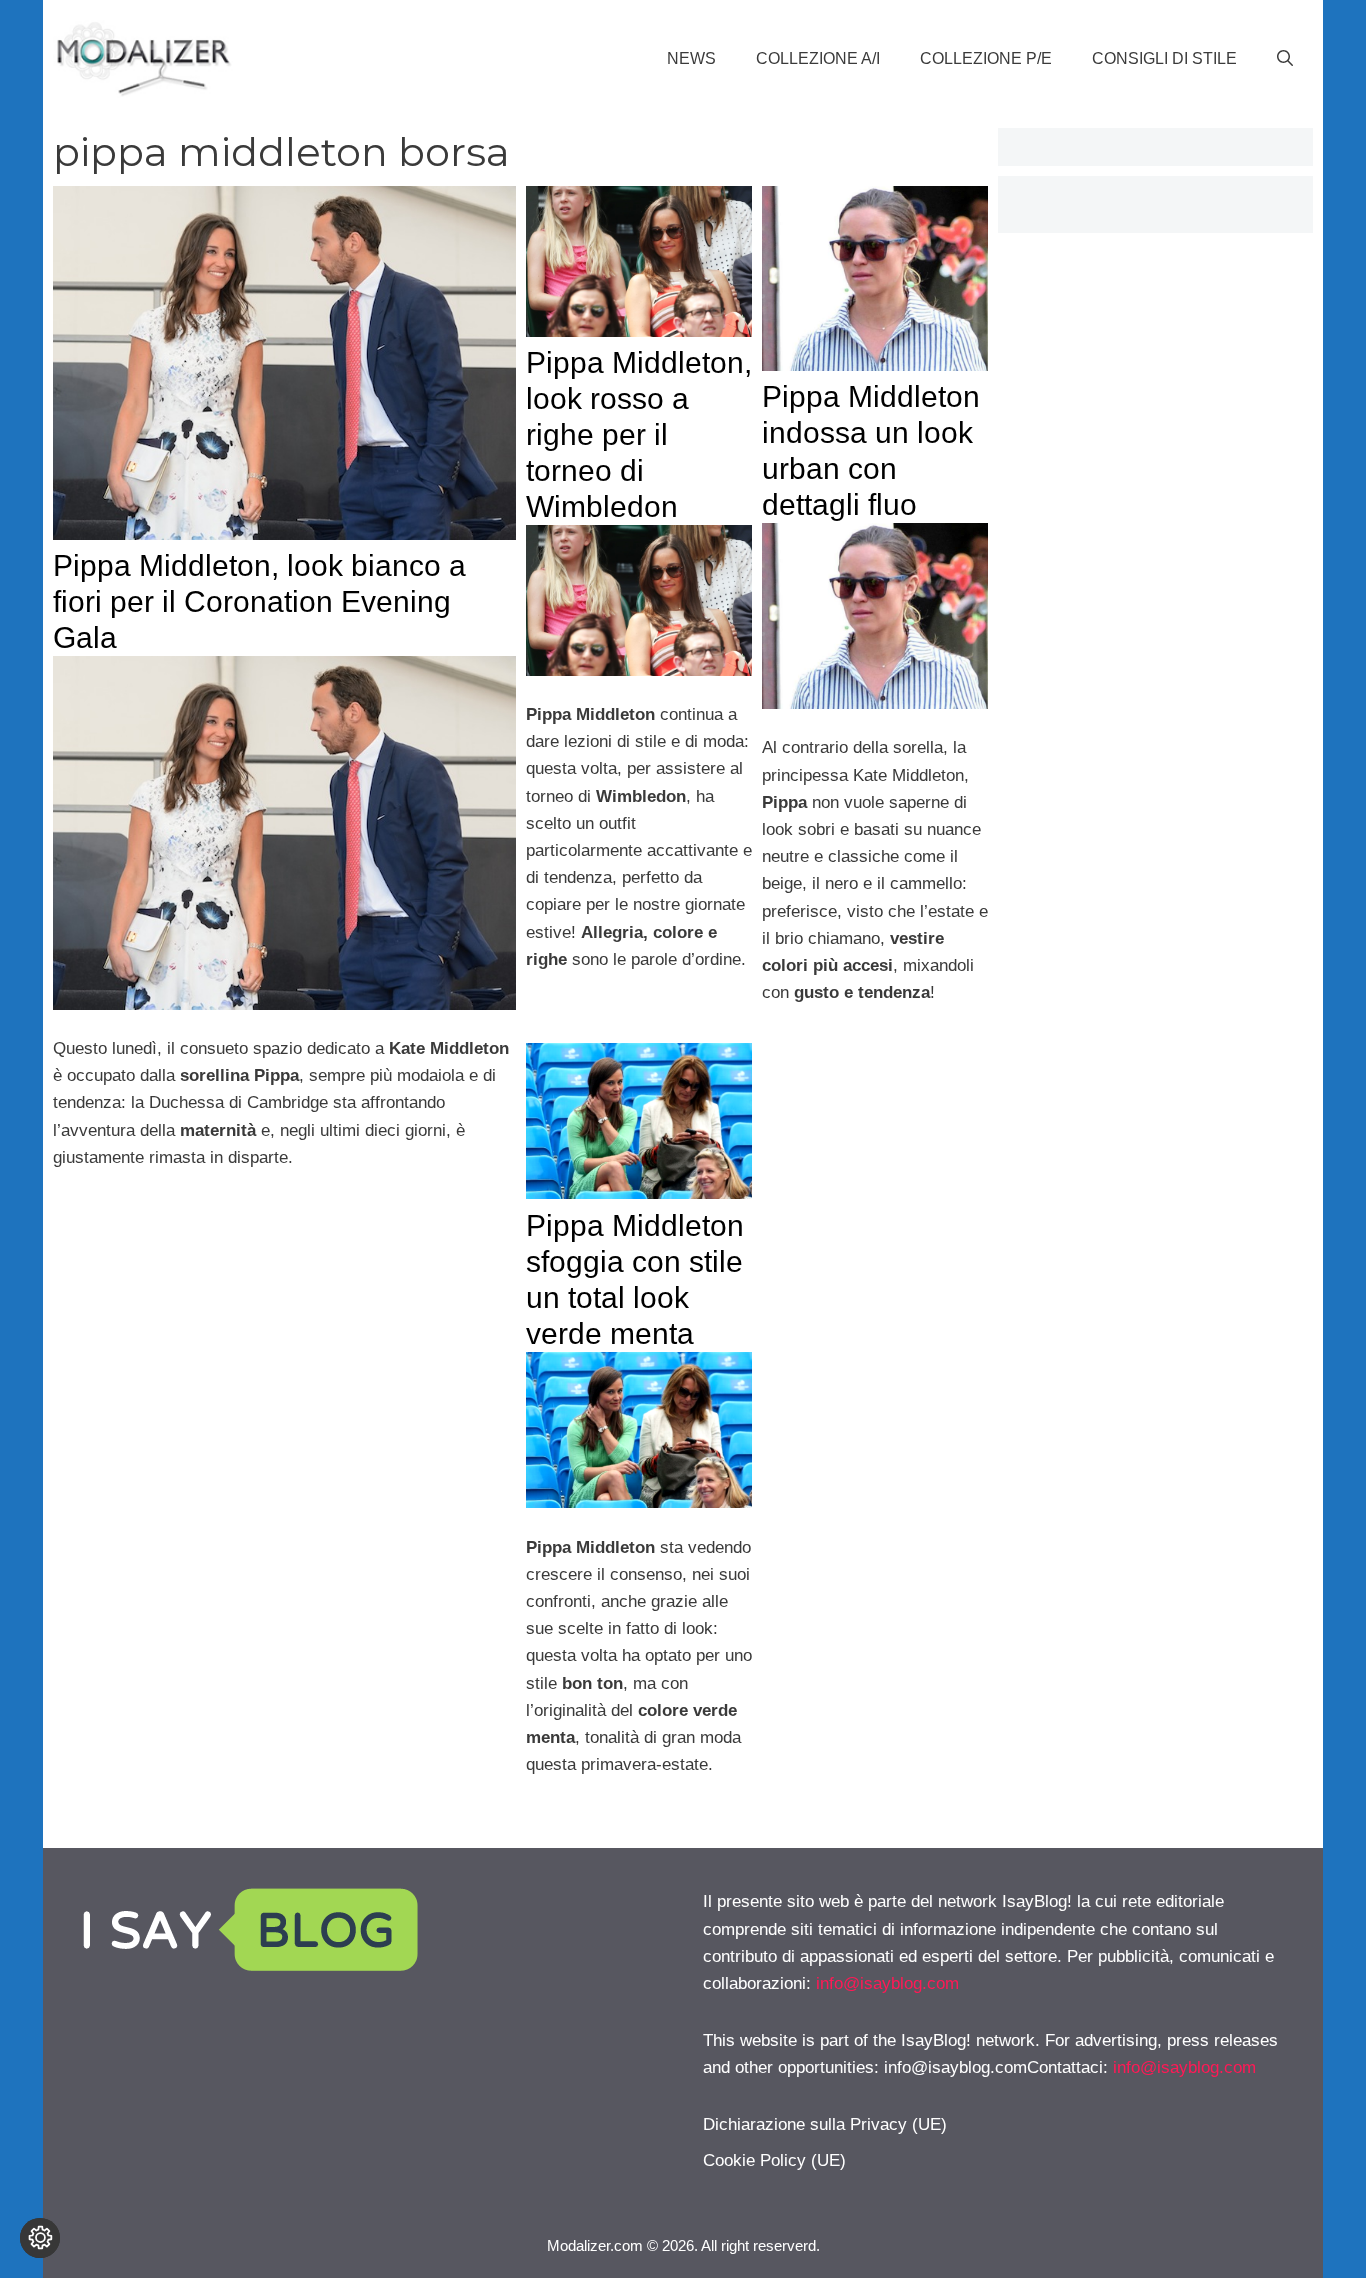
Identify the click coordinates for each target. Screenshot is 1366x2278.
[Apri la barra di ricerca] (1285, 59)
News (691, 58)
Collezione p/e (986, 58)
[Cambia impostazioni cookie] (40, 2238)
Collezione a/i (818, 58)
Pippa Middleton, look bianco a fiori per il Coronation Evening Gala (259, 601)
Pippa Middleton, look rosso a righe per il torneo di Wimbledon (639, 434)
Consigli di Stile (1164, 58)
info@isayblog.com (887, 1983)
